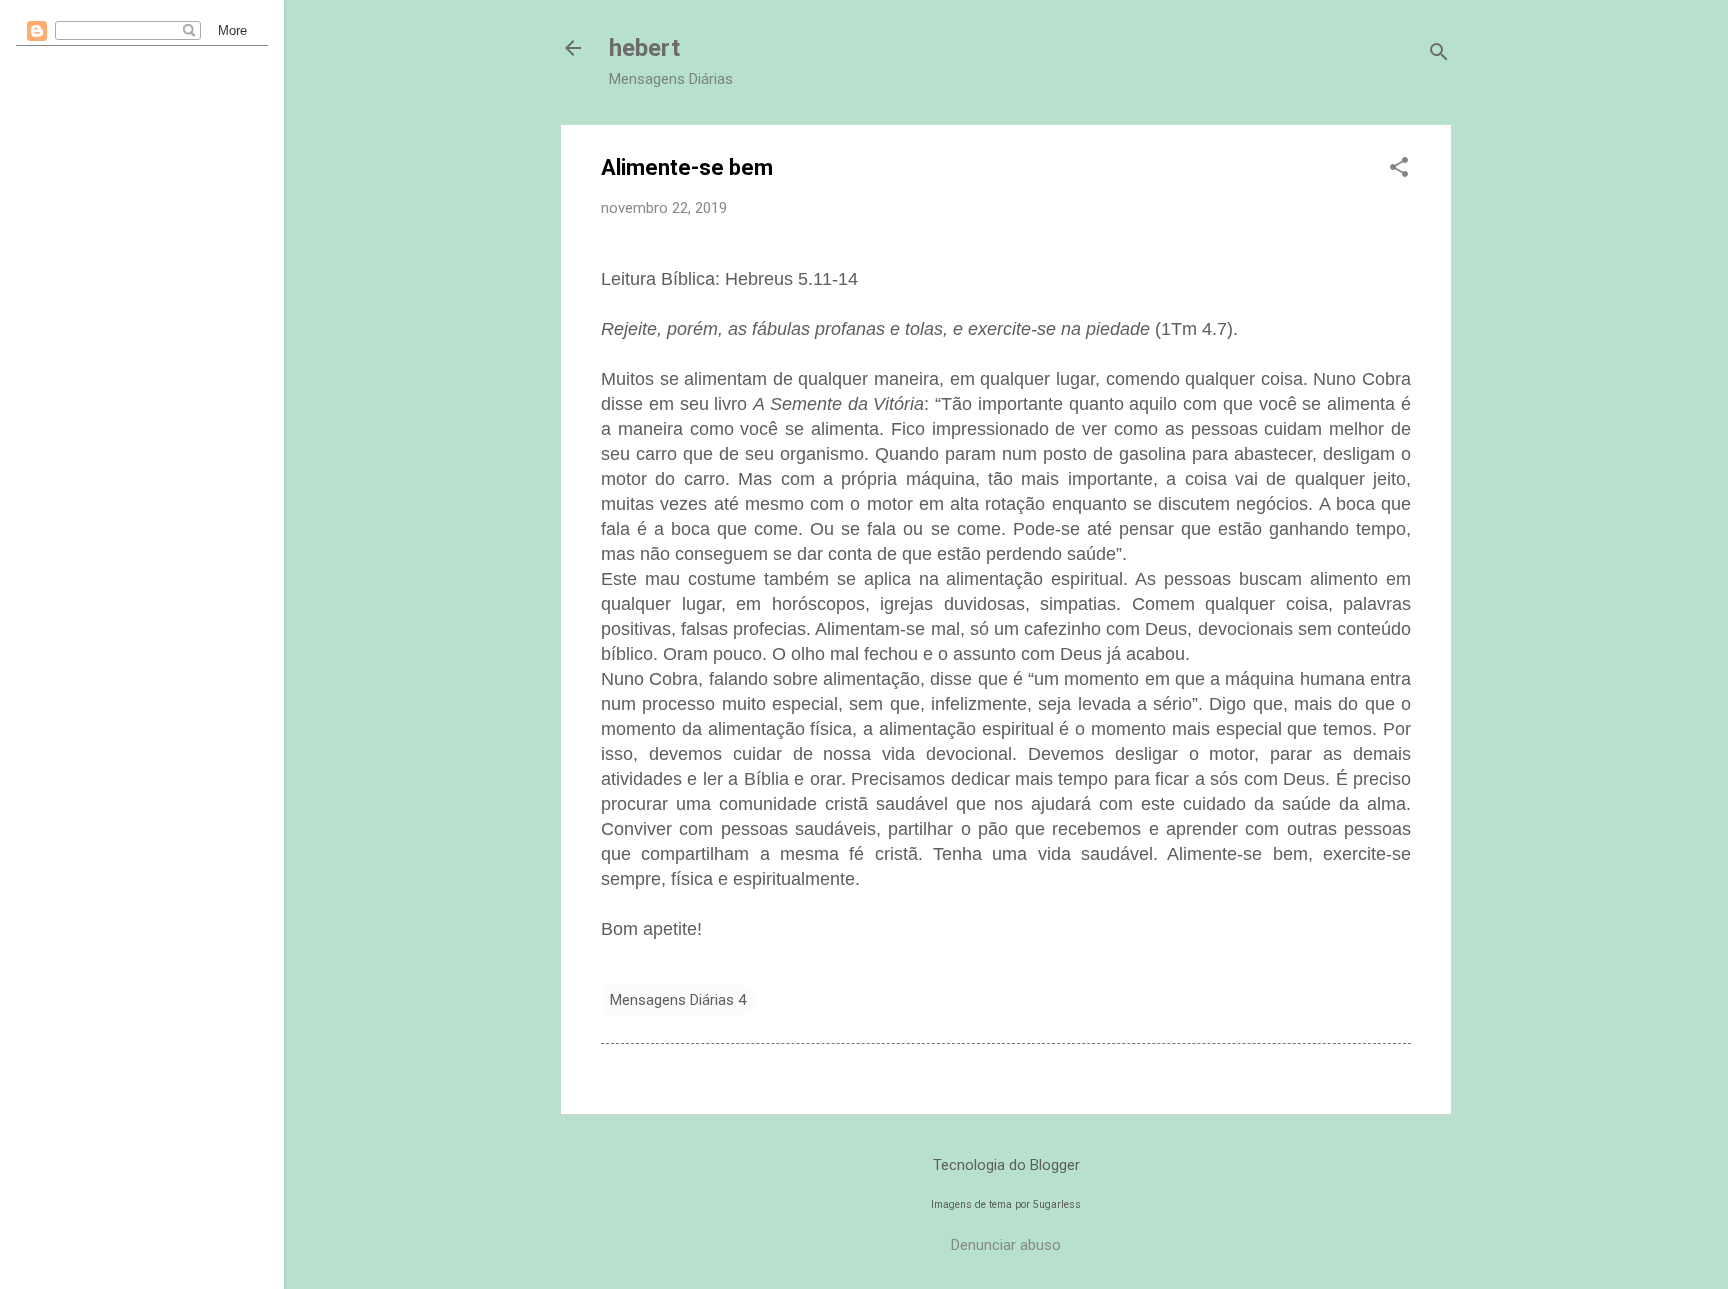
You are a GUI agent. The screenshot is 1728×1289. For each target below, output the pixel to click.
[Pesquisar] (1439, 54)
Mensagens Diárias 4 (678, 1000)
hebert (644, 48)
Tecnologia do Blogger (1006, 1165)
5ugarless (1057, 1204)
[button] (1399, 169)
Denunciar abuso (1006, 1245)
